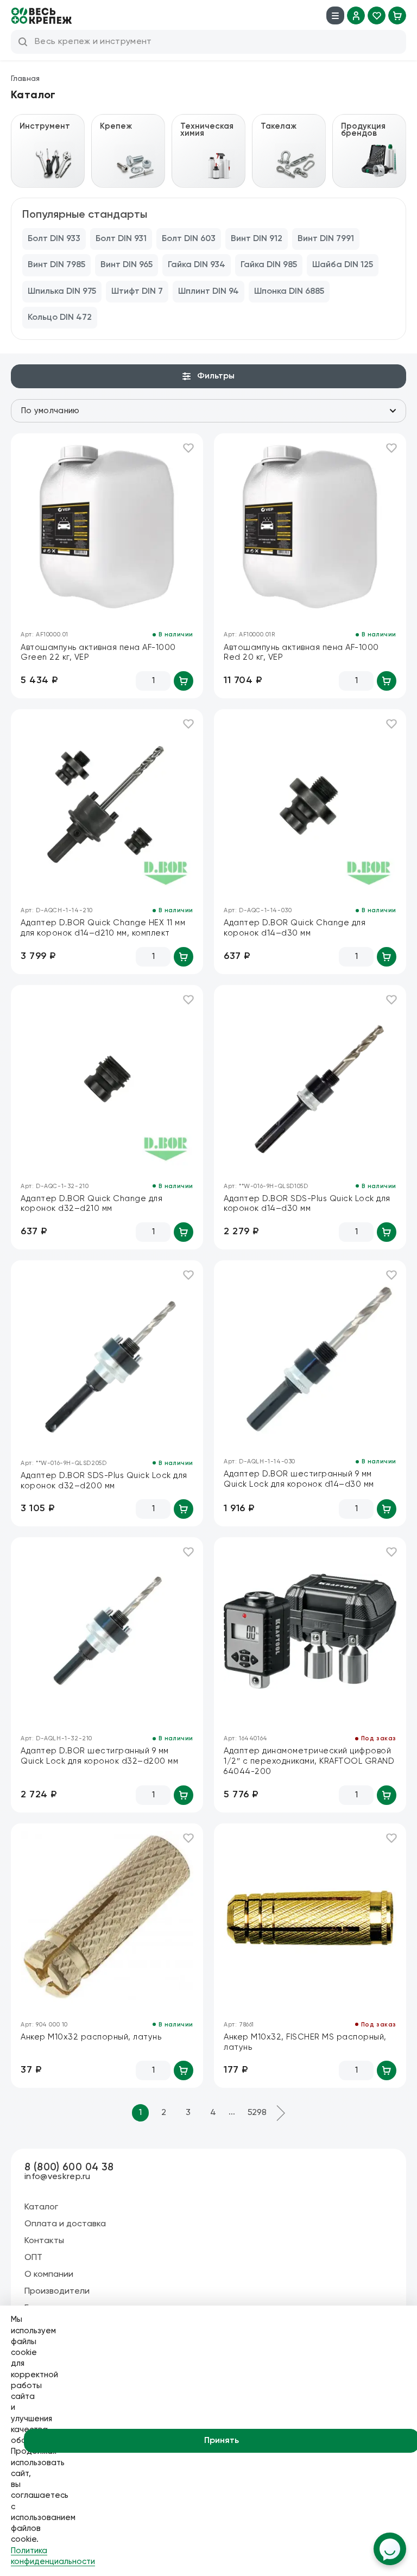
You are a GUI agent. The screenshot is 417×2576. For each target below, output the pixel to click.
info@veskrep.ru (58, 2177)
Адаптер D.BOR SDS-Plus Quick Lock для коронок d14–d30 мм (307, 1204)
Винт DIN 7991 (326, 239)
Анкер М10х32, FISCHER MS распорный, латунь (305, 2042)
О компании (49, 2275)
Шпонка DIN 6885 (289, 292)
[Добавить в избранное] (188, 448)
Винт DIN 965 (127, 265)
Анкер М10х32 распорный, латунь (91, 2037)
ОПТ (33, 2258)
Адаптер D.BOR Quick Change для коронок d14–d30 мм (295, 928)
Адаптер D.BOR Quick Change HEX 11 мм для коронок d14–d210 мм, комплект (103, 928)
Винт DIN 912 (257, 239)
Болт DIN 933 (54, 239)
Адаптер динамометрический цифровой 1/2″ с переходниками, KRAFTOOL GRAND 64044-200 (309, 1761)
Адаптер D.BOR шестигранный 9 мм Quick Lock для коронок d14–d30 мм (299, 1479)
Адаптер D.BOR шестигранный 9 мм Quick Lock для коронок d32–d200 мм (99, 1756)
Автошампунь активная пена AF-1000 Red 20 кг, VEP (301, 653)
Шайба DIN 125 (343, 265)
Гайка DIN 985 (269, 265)
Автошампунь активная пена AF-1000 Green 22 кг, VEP (98, 653)
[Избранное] (377, 15)
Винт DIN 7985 (56, 265)
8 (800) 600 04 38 (69, 2167)
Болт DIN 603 (189, 239)
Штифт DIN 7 (137, 292)
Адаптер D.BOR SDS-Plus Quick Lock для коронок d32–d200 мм (104, 1481)
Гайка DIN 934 (197, 265)
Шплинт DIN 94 (208, 292)
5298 (257, 2113)
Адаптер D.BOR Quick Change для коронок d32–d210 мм (91, 1204)
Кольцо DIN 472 (60, 318)
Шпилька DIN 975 (62, 292)
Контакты (44, 2241)
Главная (25, 79)
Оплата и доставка (65, 2224)
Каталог (41, 2207)
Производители (57, 2291)
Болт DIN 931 (121, 239)
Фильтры (216, 376)
